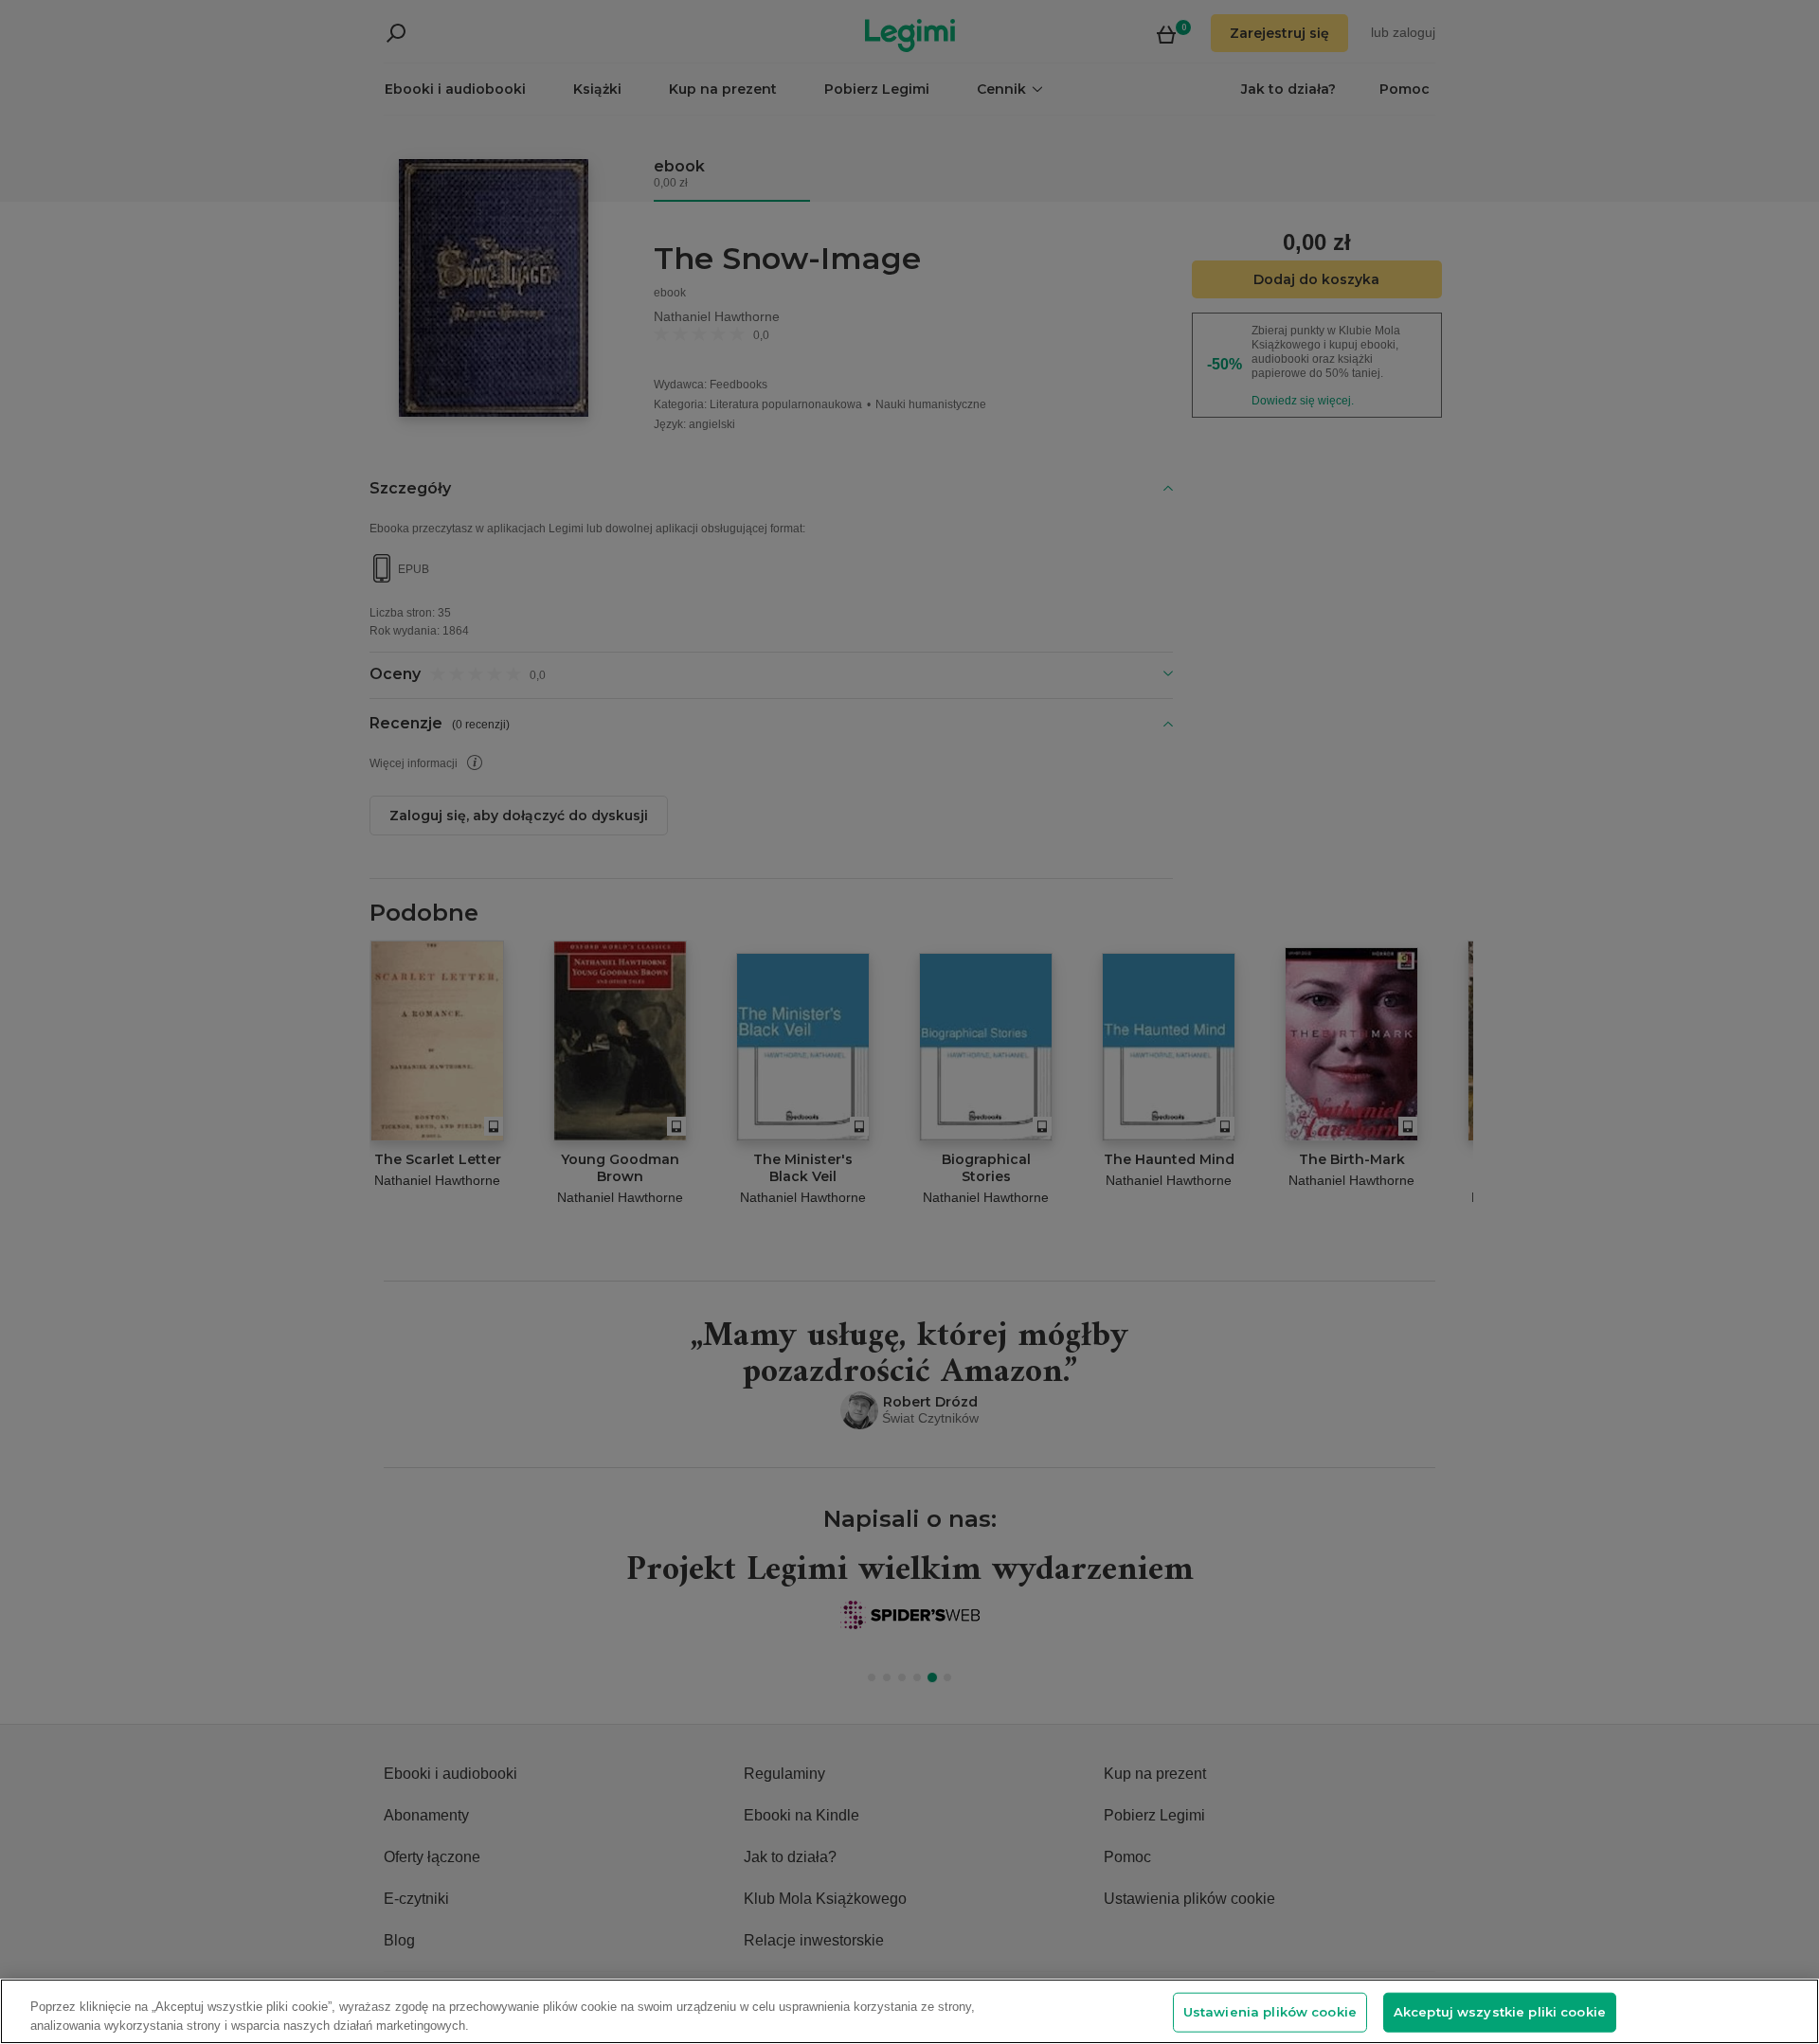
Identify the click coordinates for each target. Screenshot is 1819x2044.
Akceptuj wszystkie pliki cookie (1500, 2012)
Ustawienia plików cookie (1270, 2012)
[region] (909, 2011)
